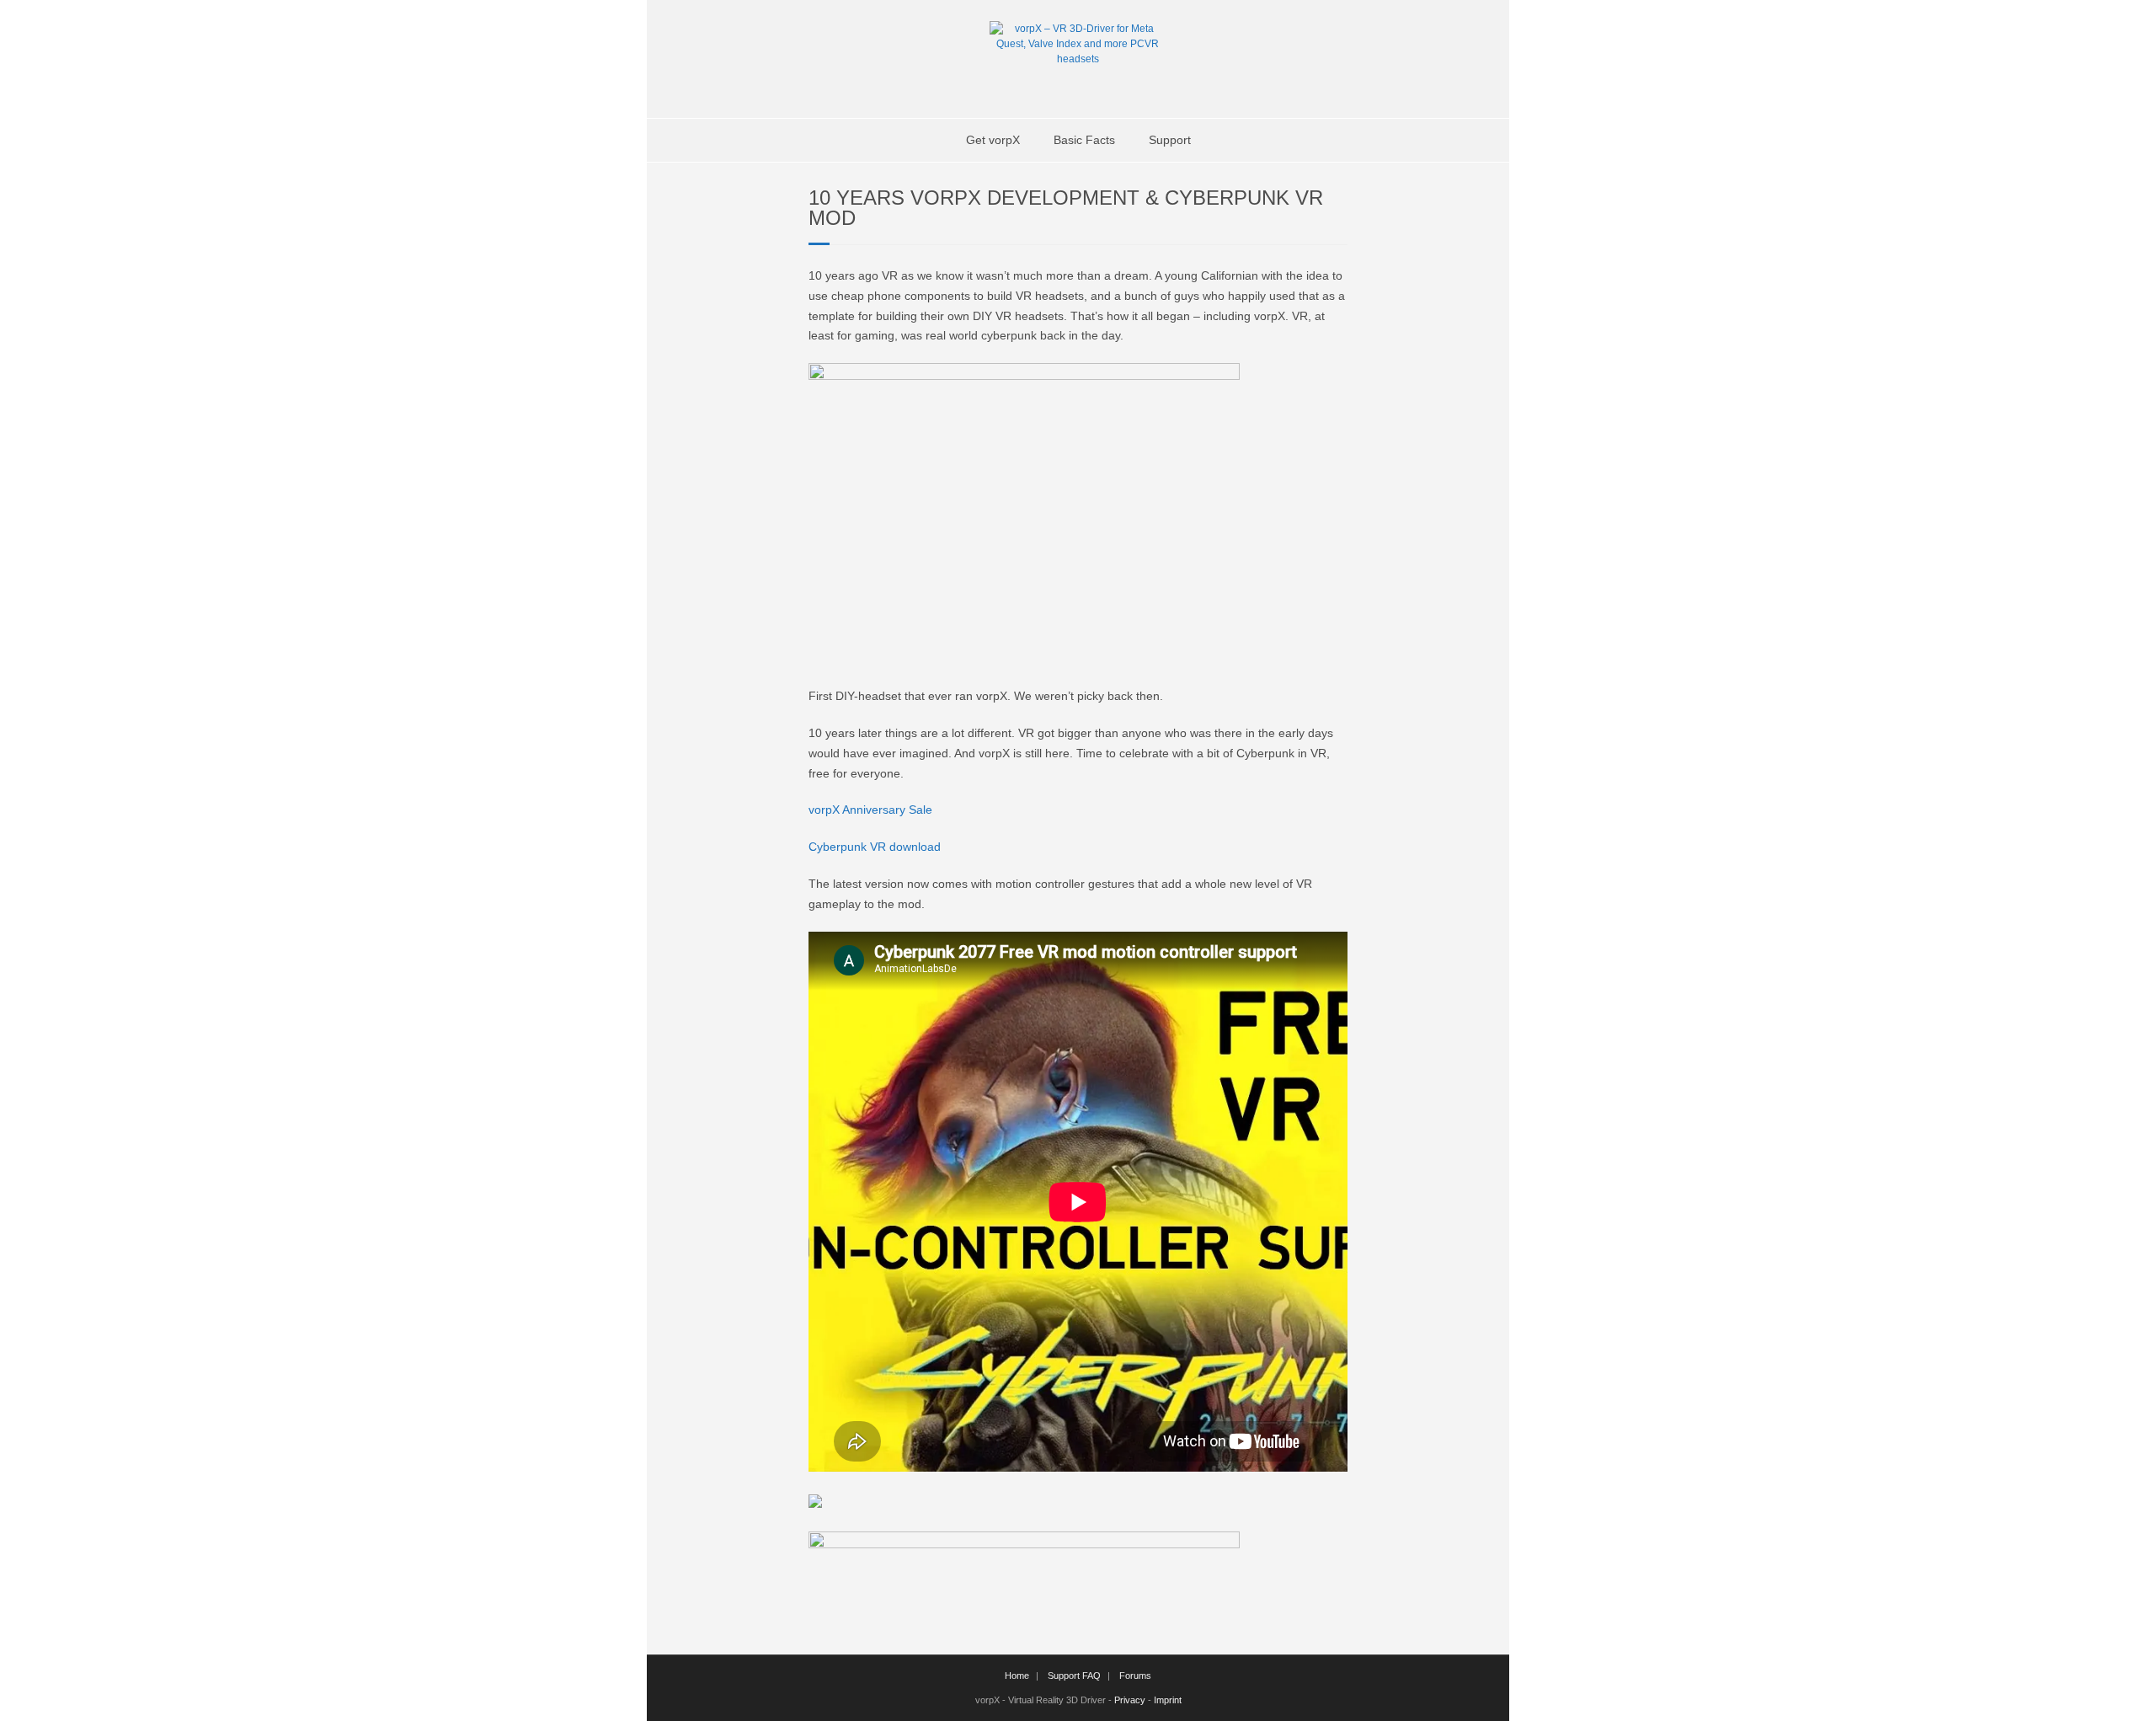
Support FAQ (1074, 1676)
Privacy (1130, 1700)
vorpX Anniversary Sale (870, 810)
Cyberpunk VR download (875, 847)
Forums (1135, 1676)
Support (1170, 140)
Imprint (1168, 1700)
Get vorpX (993, 140)
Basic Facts (1084, 140)
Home (1017, 1676)
